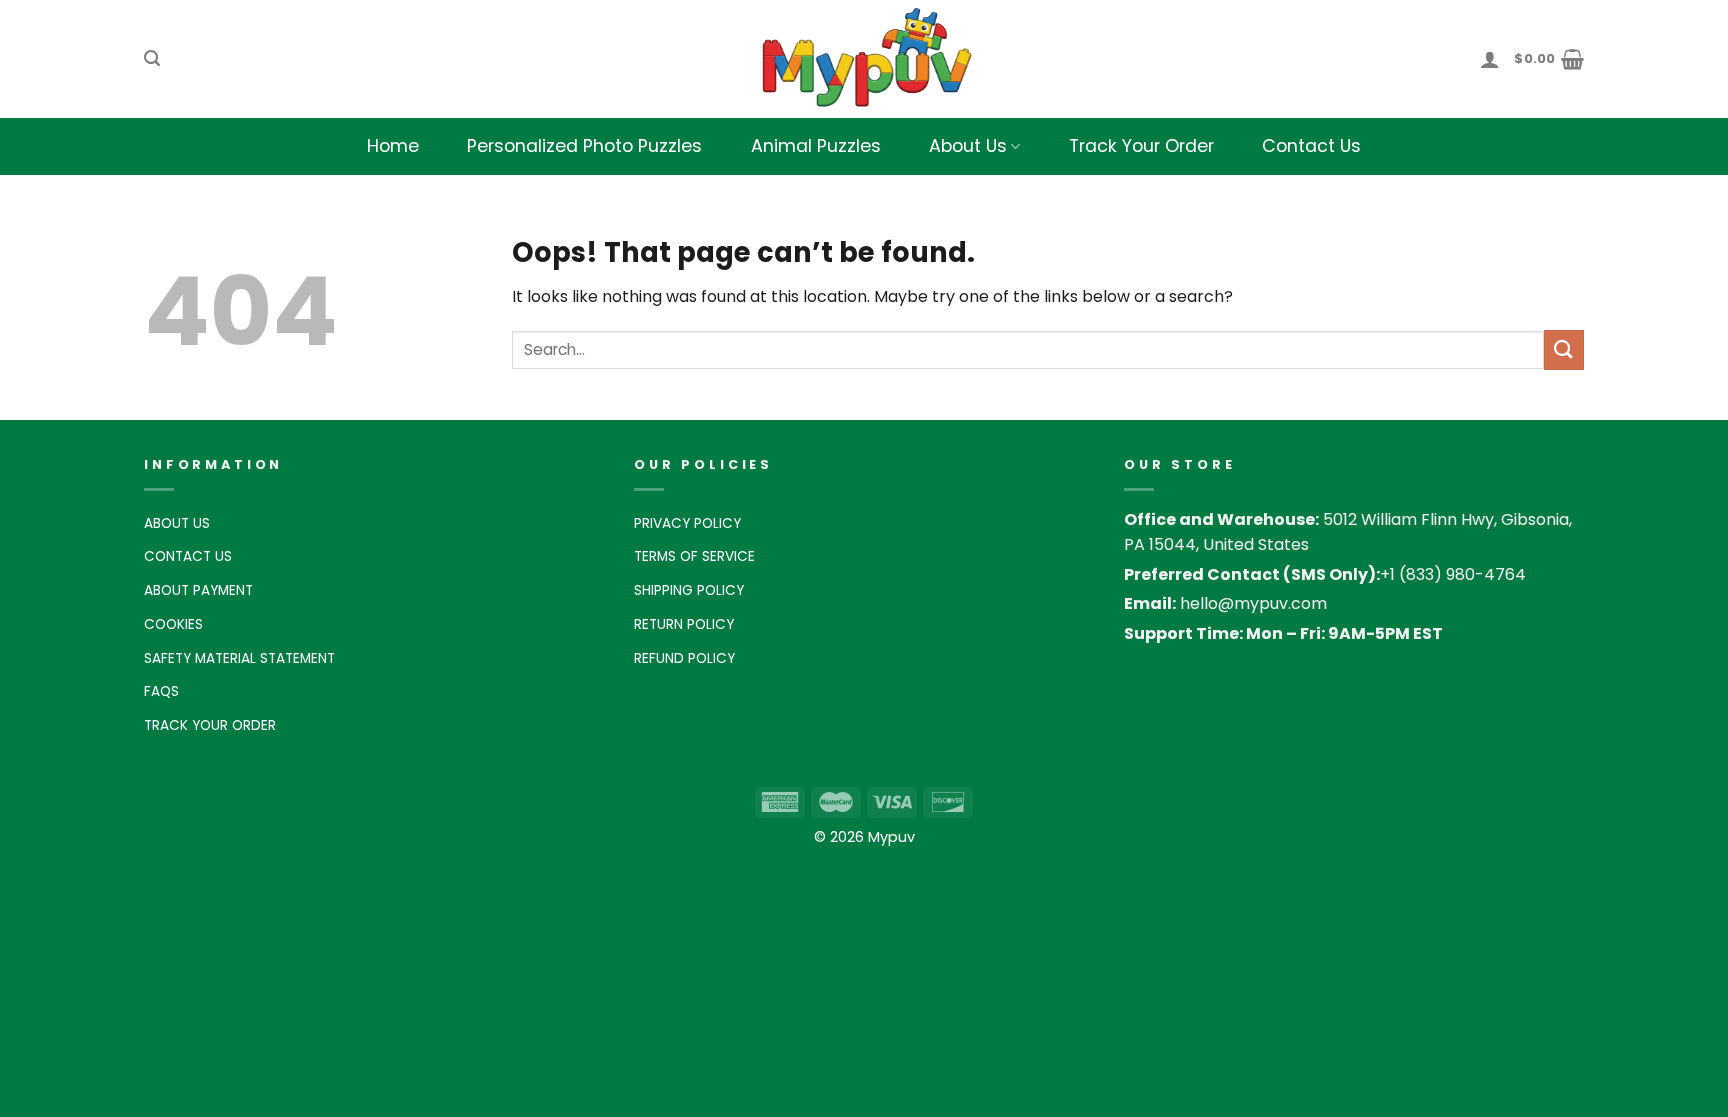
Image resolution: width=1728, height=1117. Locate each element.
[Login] (1490, 59)
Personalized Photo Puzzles (584, 146)
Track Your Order (1141, 146)
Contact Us (1311, 146)
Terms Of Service (694, 556)
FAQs (161, 691)
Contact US (188, 556)
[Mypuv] (864, 59)
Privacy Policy (687, 523)
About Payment (198, 590)
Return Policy (684, 624)
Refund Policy (684, 658)
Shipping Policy (689, 590)
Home (393, 146)
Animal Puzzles (816, 146)
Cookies (173, 624)
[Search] (152, 58)
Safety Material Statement (239, 658)
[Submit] (1564, 349)
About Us (968, 146)
